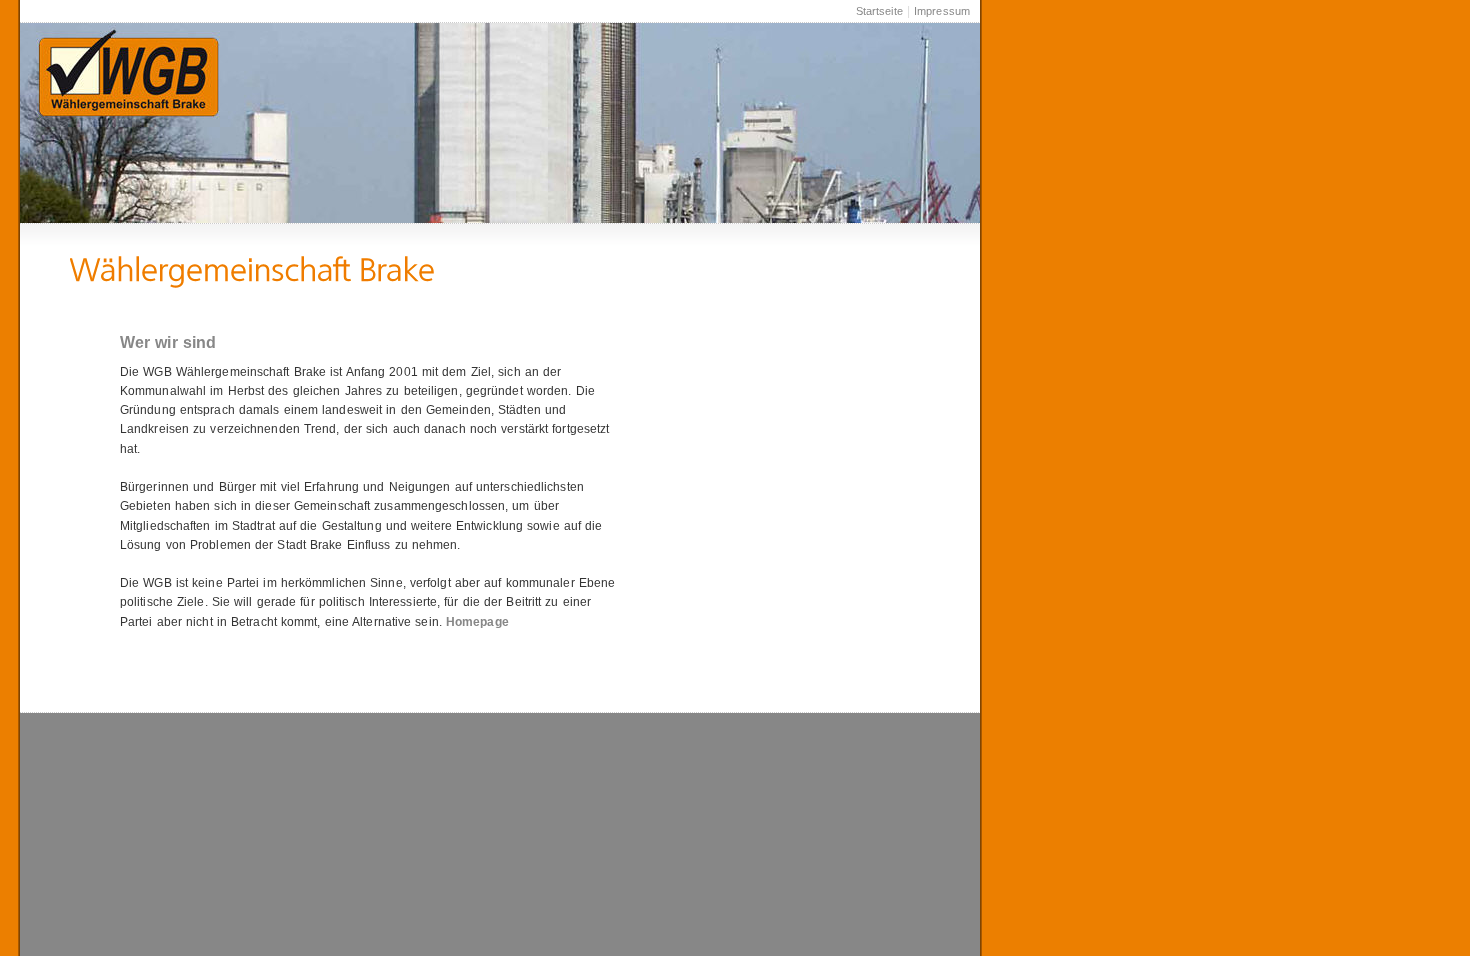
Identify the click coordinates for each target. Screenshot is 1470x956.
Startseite (879, 11)
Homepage (477, 622)
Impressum (942, 11)
